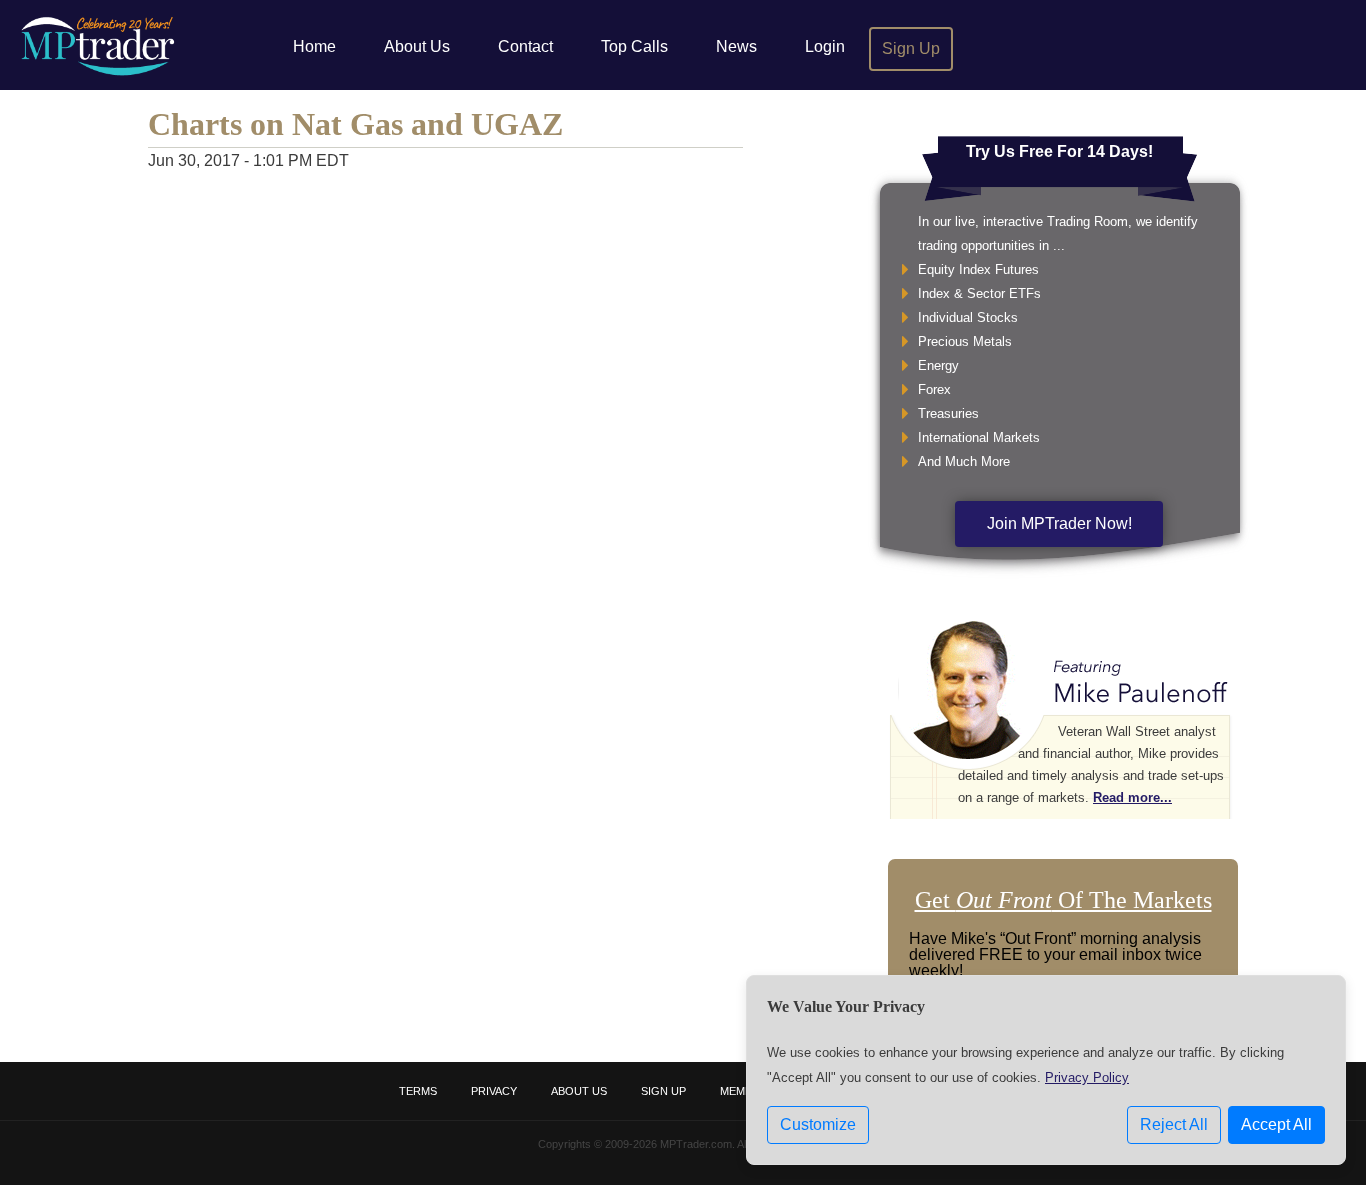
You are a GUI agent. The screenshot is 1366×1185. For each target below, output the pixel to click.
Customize (818, 1124)
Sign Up (911, 48)
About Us (417, 46)
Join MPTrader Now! (1059, 523)
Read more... (1132, 797)
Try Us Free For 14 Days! (1059, 151)
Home (314, 46)
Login (825, 46)
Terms (418, 1091)
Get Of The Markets (1063, 900)
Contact (525, 46)
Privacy (494, 1091)
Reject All (1174, 1124)
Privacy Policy (1087, 1077)
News (736, 46)
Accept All (1276, 1124)
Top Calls (634, 46)
